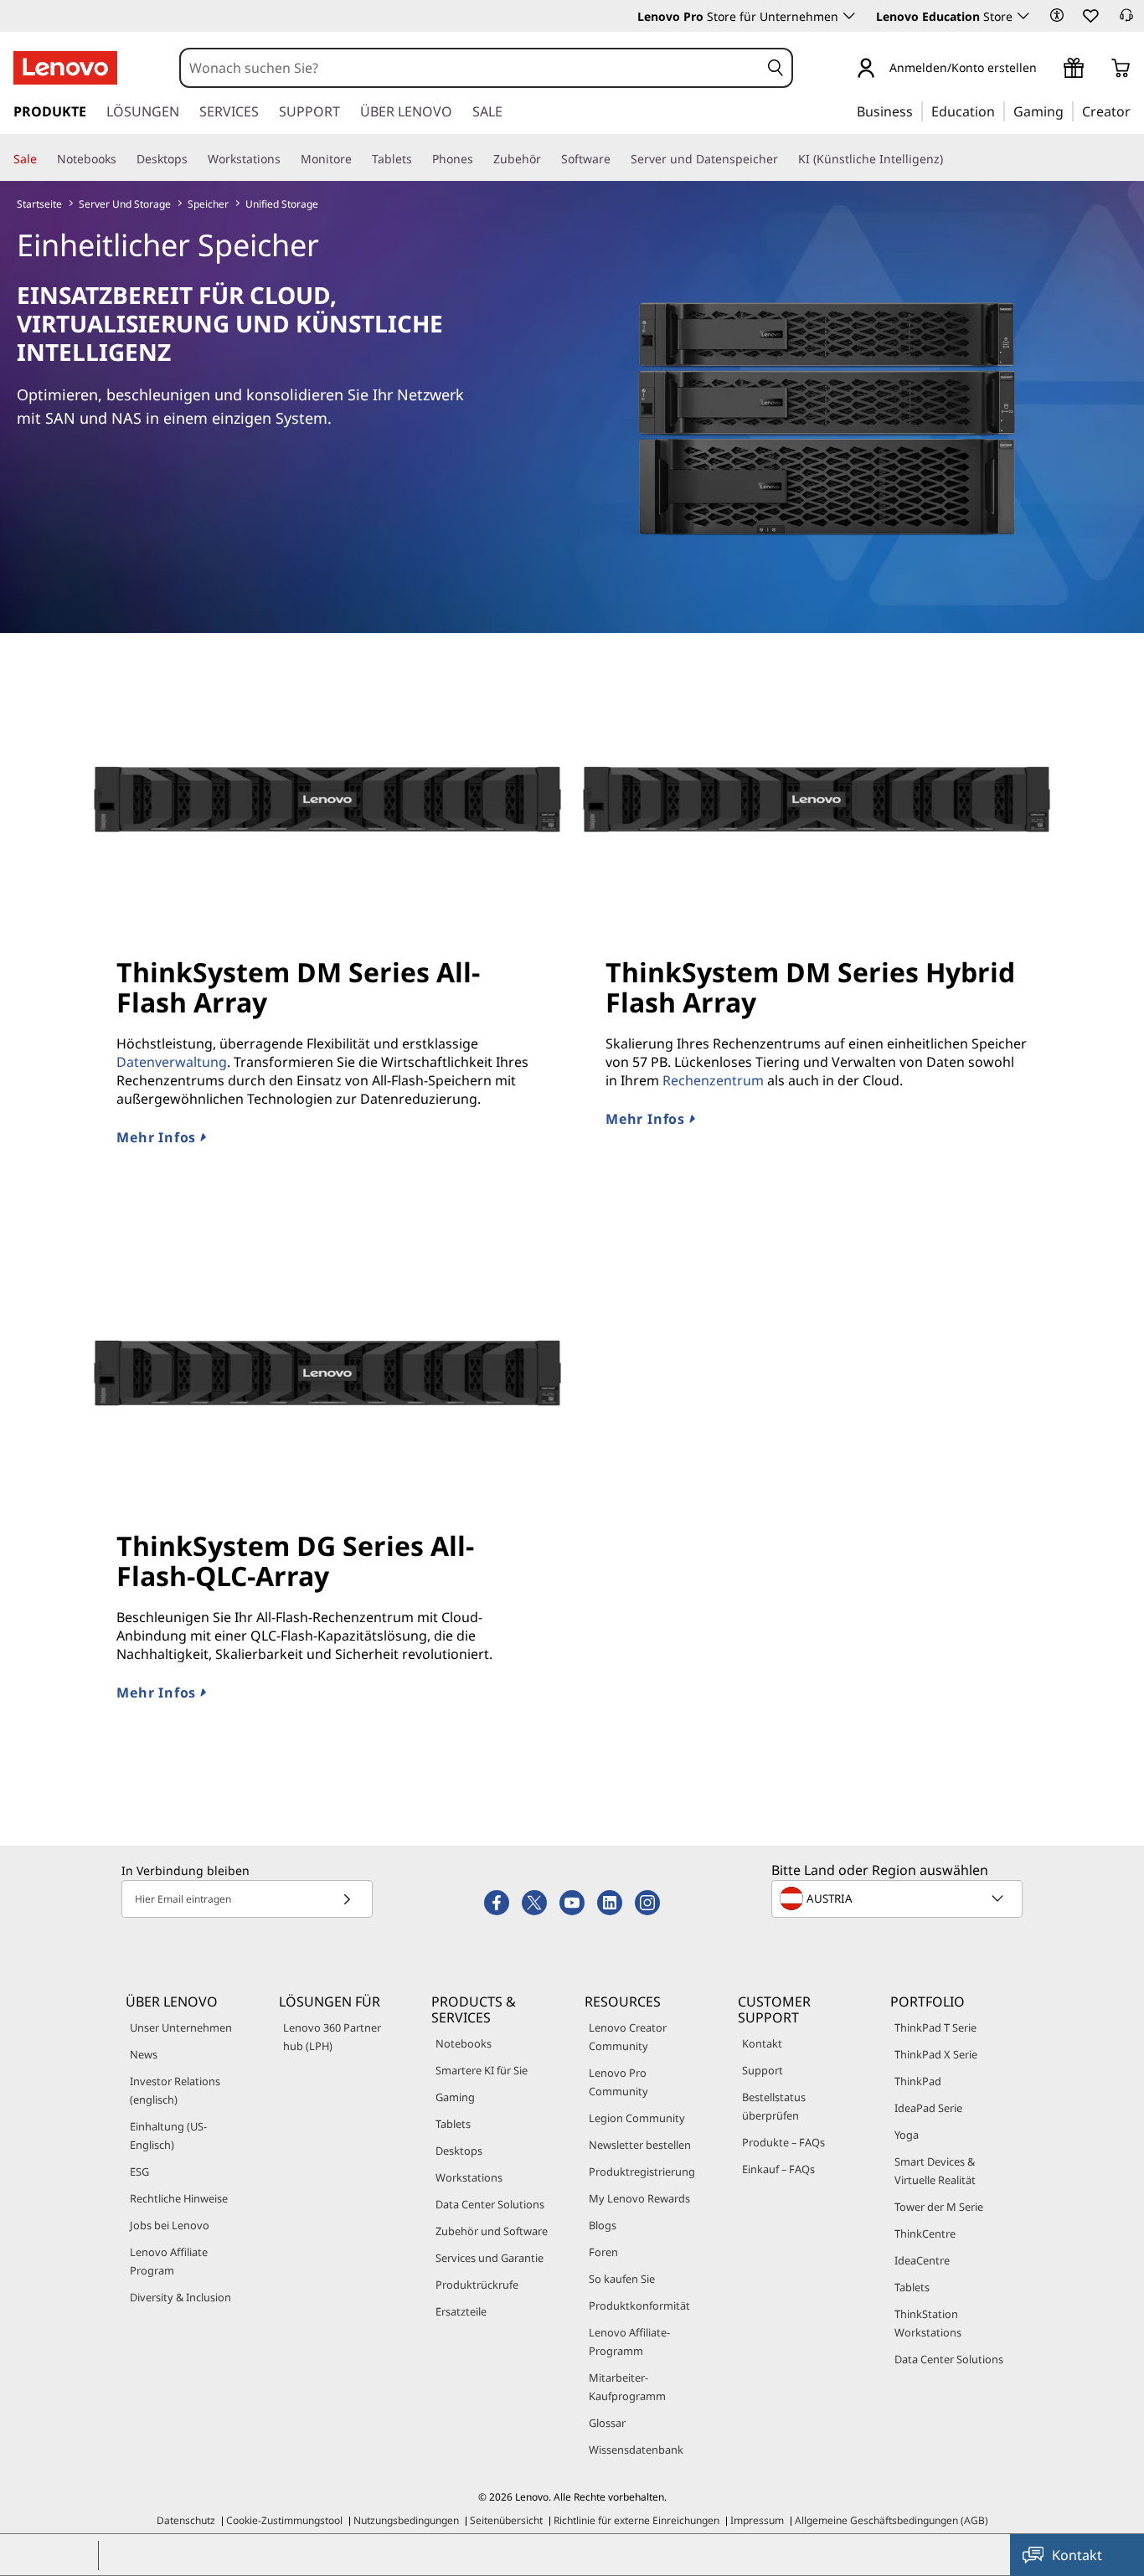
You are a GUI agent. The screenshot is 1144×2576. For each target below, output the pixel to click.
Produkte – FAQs (783, 2142)
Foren (603, 2252)
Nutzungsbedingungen (406, 2520)
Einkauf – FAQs (778, 2169)
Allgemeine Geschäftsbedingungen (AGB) (891, 2520)
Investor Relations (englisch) (175, 2090)
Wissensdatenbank (636, 2450)
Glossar (607, 2423)
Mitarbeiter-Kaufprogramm (627, 2387)
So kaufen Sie (622, 2279)
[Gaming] (1069, 111)
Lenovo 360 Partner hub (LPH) (332, 2037)
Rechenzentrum (713, 1080)
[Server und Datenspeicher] (785, 159)
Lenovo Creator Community (628, 2037)
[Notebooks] (123, 159)
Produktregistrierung (642, 2172)
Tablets (453, 2124)
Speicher (208, 204)
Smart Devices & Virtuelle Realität (935, 2171)
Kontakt (762, 2043)
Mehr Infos (158, 1137)
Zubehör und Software (492, 2231)
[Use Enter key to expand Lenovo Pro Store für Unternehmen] (849, 16)
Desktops (459, 2151)
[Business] (918, 111)
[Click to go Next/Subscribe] (347, 1899)
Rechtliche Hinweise (179, 2198)
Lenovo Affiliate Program (169, 2261)
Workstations (469, 2177)
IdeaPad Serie (928, 2108)
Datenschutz (186, 2520)
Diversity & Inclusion (180, 2297)
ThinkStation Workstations (928, 2323)
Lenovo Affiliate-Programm (629, 2342)
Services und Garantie (490, 2258)
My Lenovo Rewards (639, 2198)
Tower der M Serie (939, 2207)
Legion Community (637, 2118)
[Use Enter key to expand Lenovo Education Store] (1023, 16)
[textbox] (899, 1899)
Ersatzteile (461, 2311)
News (144, 2054)
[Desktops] (194, 159)
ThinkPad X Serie (936, 2054)
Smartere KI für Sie (482, 2070)
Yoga (907, 2135)
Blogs (603, 2225)
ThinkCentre (925, 2233)
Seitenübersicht (506, 2520)
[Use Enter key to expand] (1047, 69)
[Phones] (480, 159)
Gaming (455, 2097)
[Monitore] (358, 159)
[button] (1057, 15)
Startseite (39, 204)
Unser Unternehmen (181, 2027)
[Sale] (44, 159)
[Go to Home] (65, 68)
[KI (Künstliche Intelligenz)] (950, 159)
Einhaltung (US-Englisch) (168, 2136)
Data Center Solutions (490, 2204)
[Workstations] (287, 159)
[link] (1126, 20)
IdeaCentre (922, 2260)
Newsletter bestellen (640, 2145)
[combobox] (470, 68)
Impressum (757, 2520)
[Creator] (1136, 111)
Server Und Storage (125, 204)
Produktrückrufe (477, 2285)
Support (763, 2070)
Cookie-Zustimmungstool (284, 2520)
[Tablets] (419, 159)
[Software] (617, 159)
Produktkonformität (639, 2306)
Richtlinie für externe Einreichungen (636, 2520)
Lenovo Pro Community (618, 2082)
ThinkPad (918, 2081)
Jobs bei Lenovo (170, 2225)
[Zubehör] (548, 159)
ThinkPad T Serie (935, 2027)
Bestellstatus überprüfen (774, 2106)
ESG (139, 2172)
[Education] (1000, 111)
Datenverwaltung (172, 1062)
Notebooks (464, 2043)
